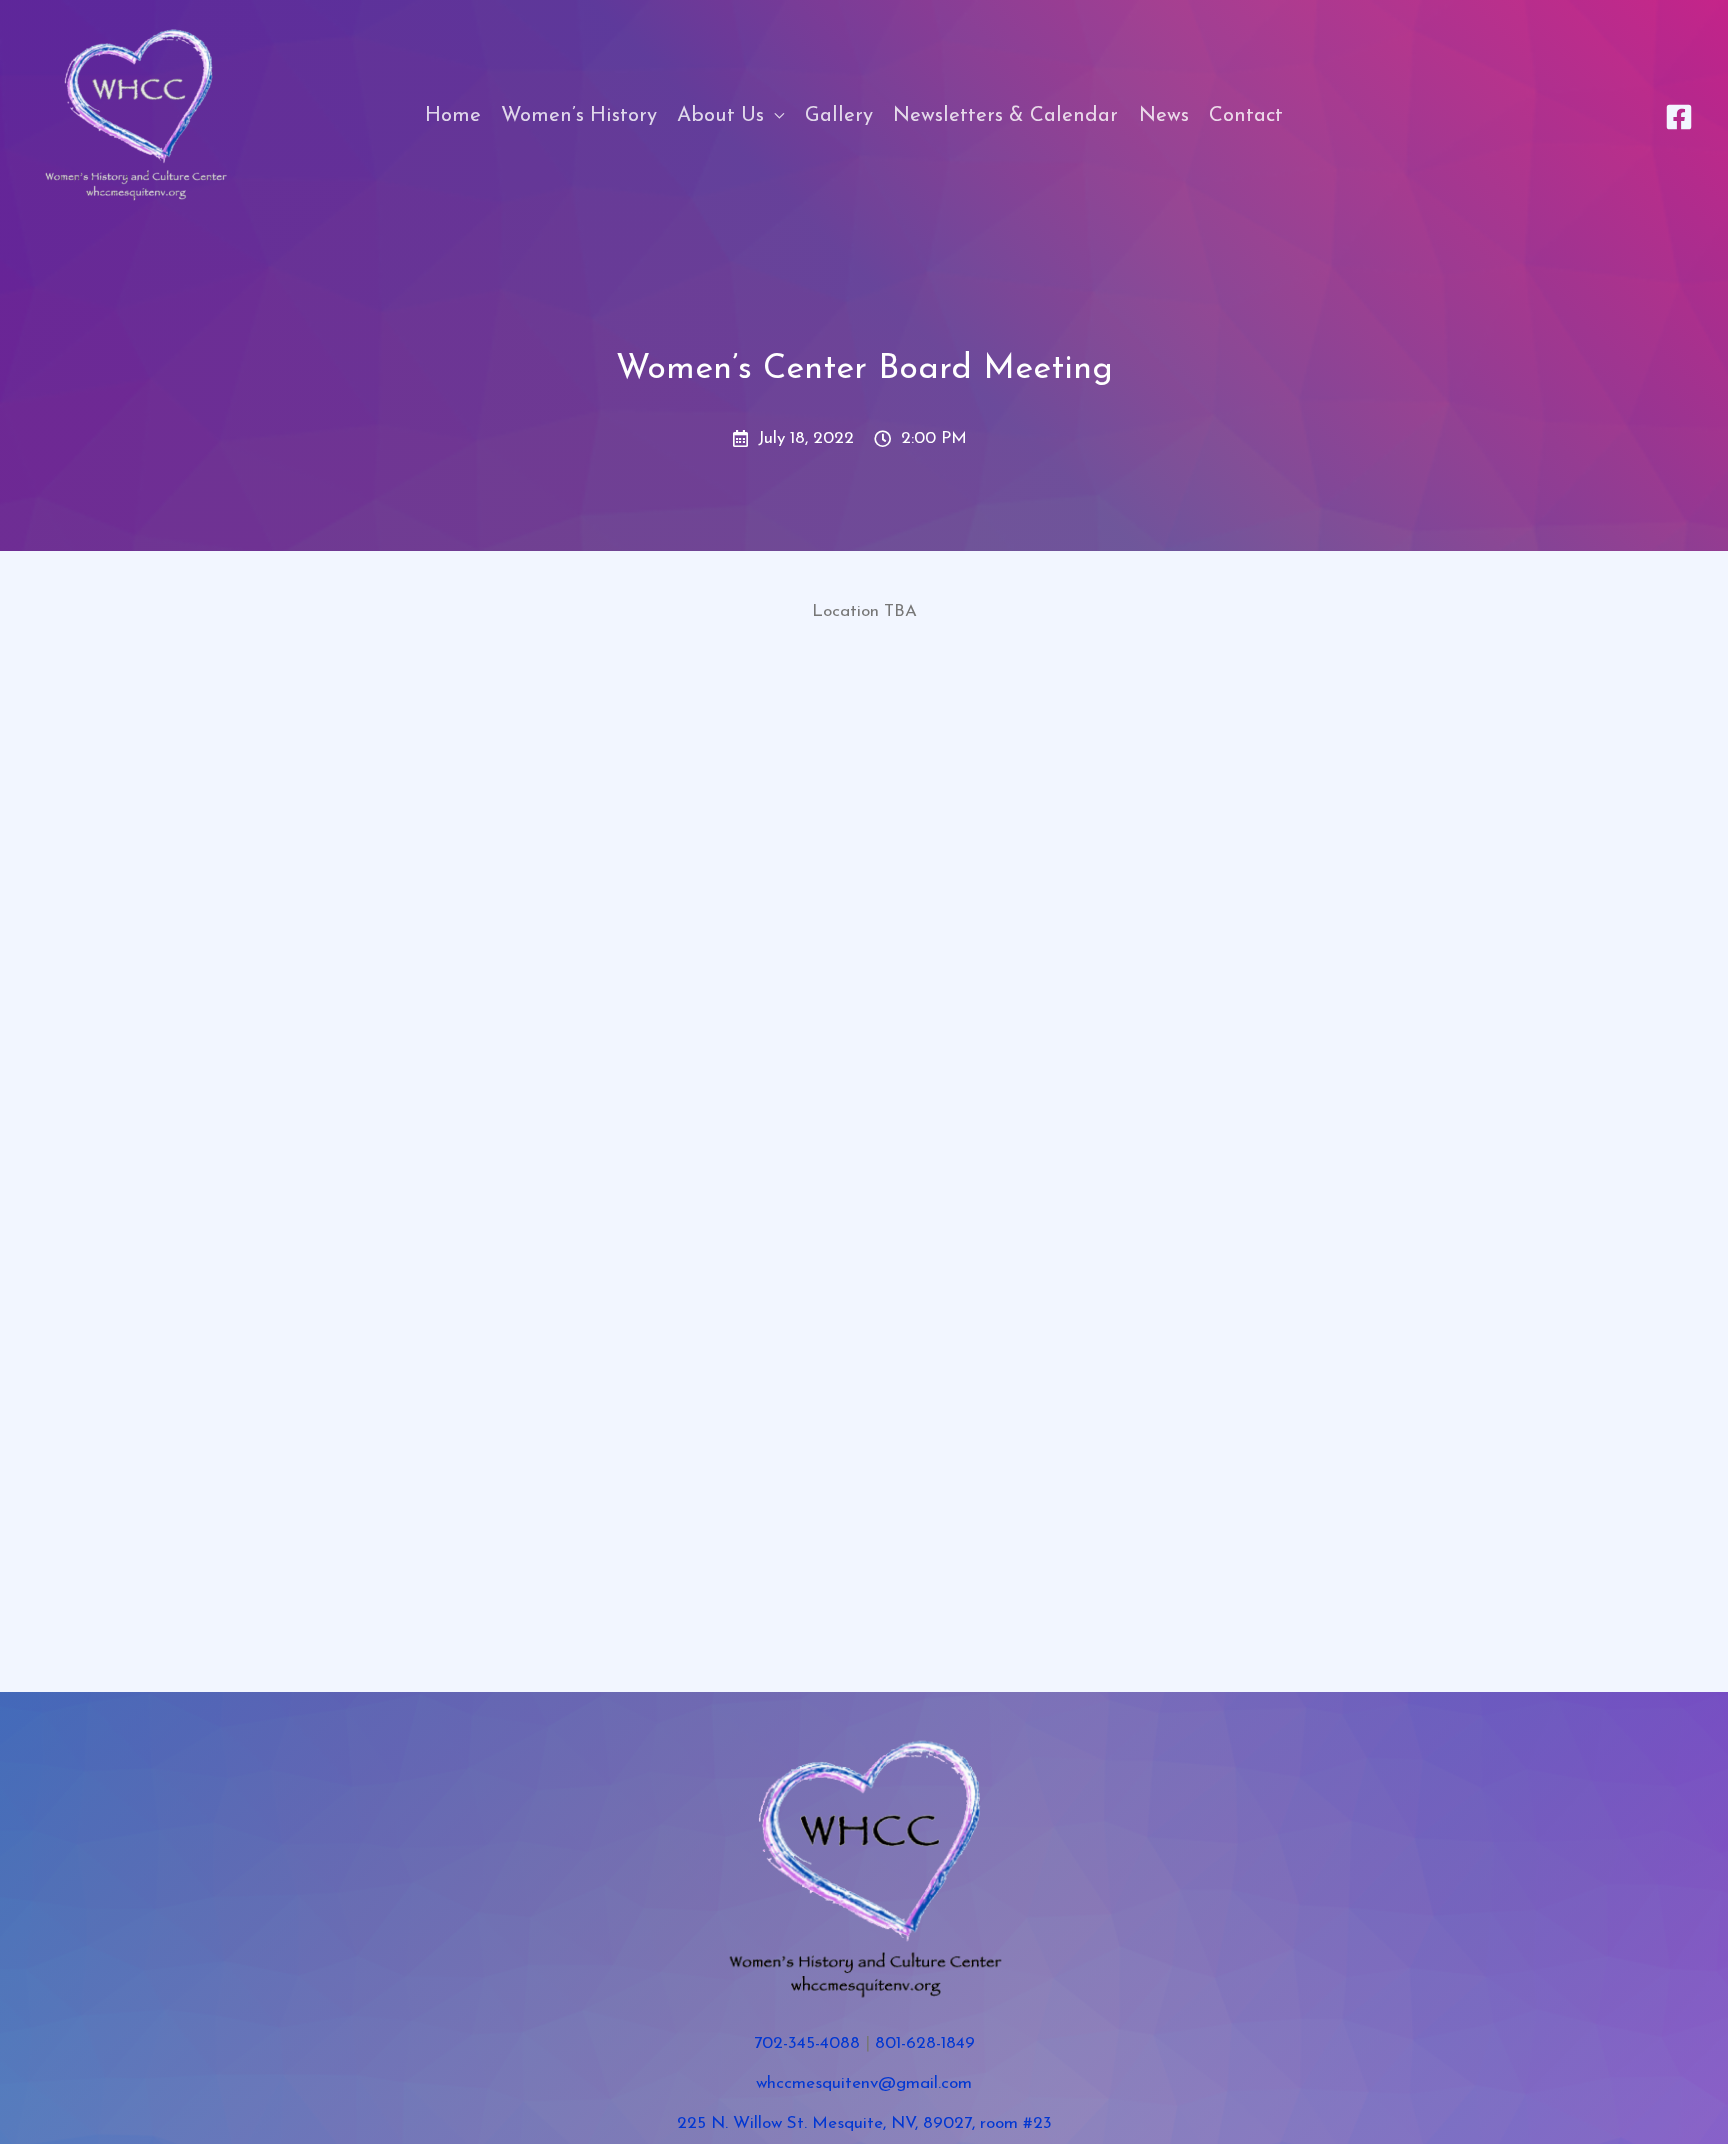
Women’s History (579, 116)
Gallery (839, 116)
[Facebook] (1679, 117)
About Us (720, 116)
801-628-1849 (925, 2043)
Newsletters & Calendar (1005, 116)
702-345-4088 (807, 2043)
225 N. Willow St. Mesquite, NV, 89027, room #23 (864, 2123)
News (1164, 116)
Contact (1246, 116)
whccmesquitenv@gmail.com (864, 2083)
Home (453, 116)
